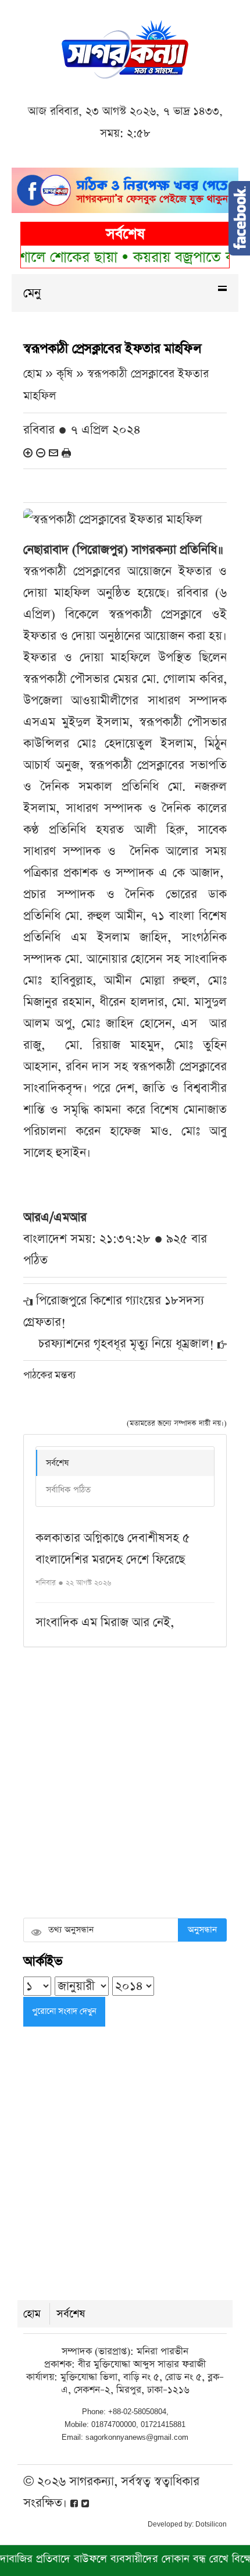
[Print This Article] (66, 452)
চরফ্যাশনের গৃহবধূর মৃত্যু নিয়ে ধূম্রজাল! (126, 1344)
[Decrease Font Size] (41, 452)
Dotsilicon (211, 2524)
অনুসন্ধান (202, 1930)
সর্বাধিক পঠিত (68, 1490)
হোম (32, 2314)
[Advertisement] (125, 1784)
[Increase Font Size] (28, 452)
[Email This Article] (53, 452)
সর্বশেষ (57, 1463)
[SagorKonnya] (125, 48)
